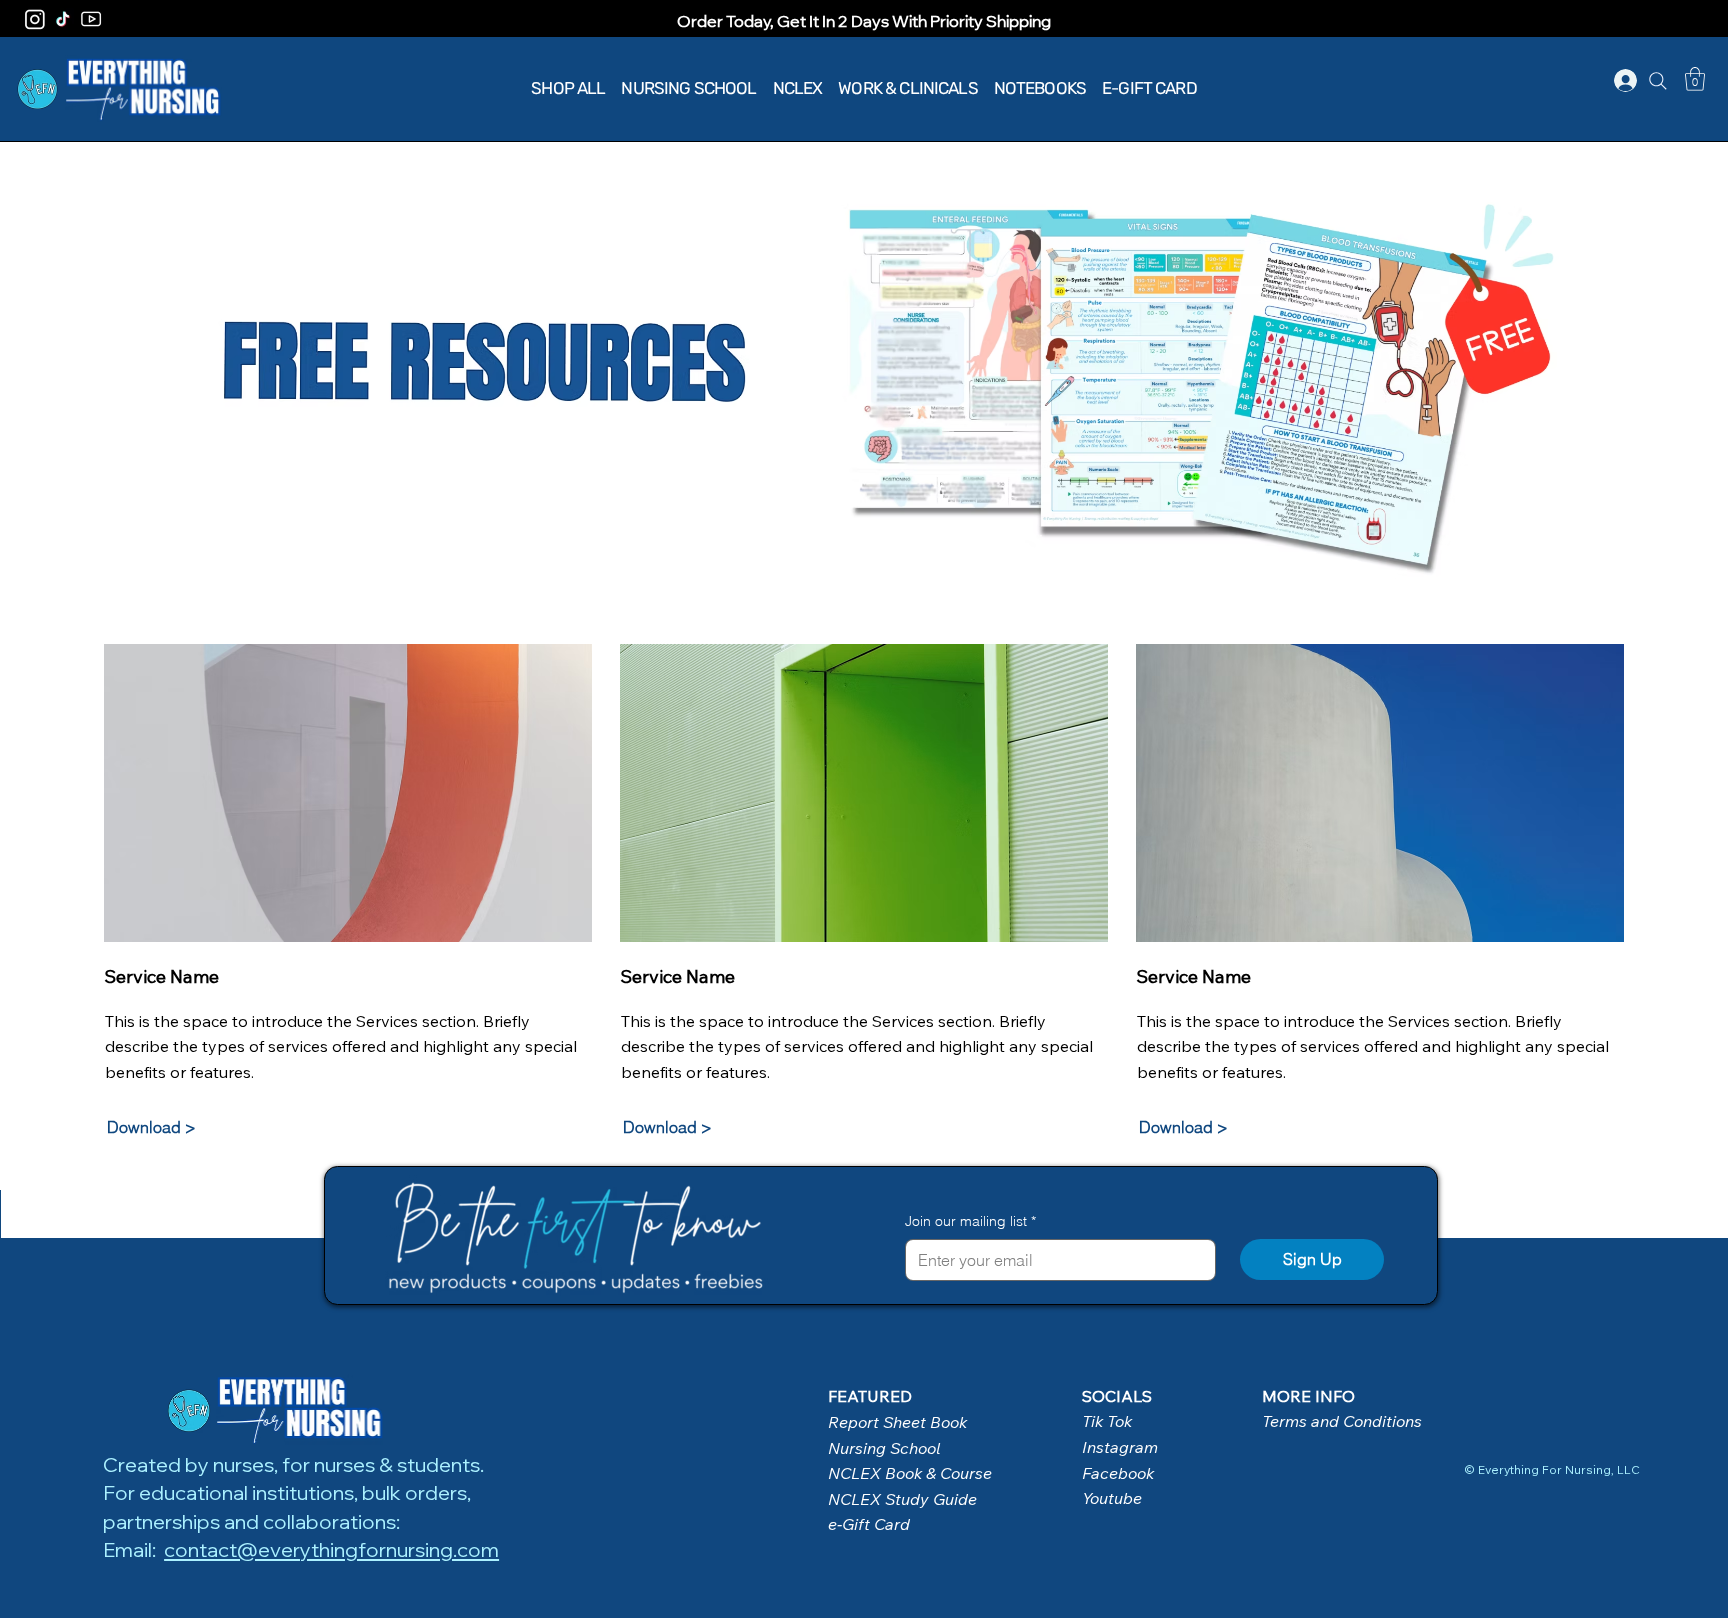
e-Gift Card (869, 1524)
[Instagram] (35, 19)
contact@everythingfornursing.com (331, 1549)
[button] (1695, 79)
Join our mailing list (970, 1221)
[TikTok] (63, 19)
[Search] (1657, 81)
